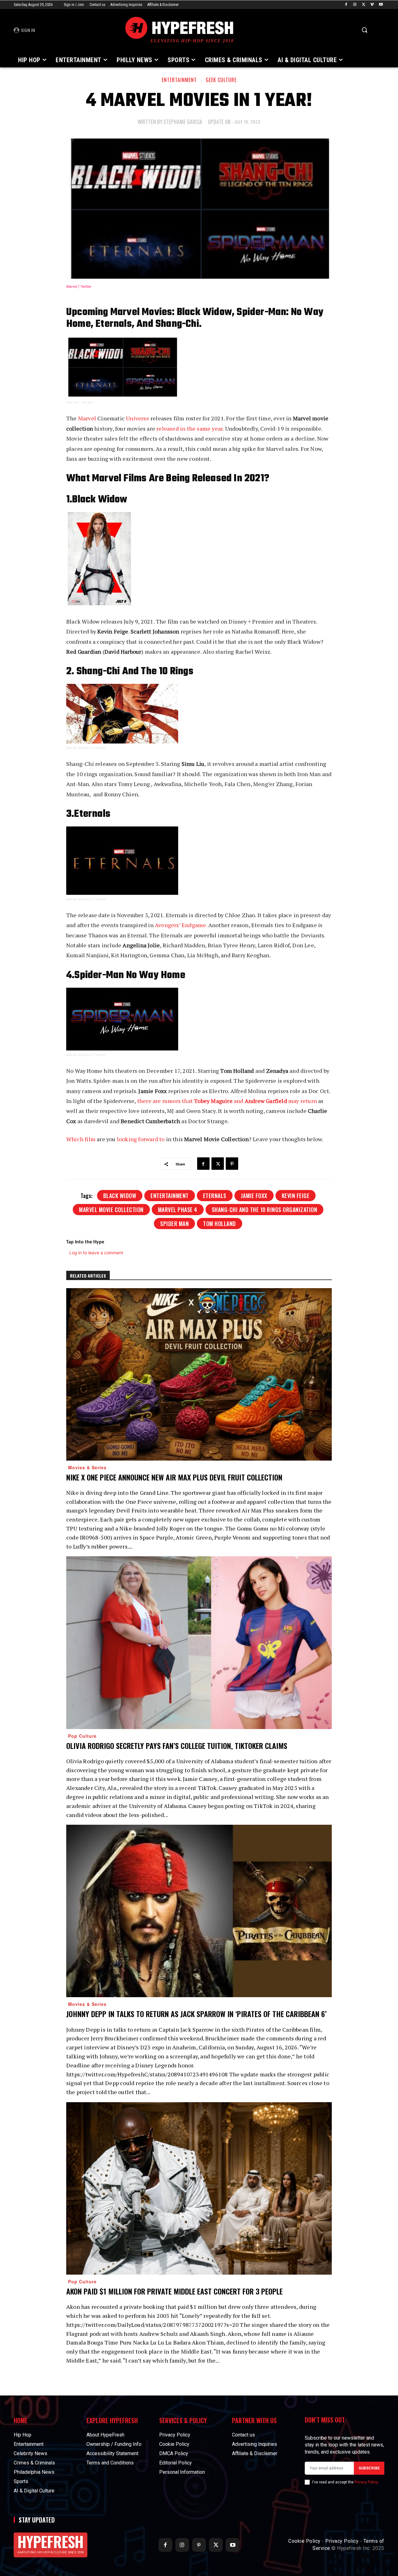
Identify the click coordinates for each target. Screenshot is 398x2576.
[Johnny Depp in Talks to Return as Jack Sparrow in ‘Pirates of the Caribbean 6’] (199, 1911)
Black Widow (120, 1196)
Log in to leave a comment (96, 1253)
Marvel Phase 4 (178, 1210)
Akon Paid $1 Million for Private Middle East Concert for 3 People (174, 2291)
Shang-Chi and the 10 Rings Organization (265, 1210)
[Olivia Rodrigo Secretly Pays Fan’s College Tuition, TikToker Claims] (199, 1643)
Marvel (87, 418)
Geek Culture (221, 80)
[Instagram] (355, 5)
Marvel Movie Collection (111, 1210)
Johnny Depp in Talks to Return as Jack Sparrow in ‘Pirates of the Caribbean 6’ (196, 2014)
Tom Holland (220, 1224)
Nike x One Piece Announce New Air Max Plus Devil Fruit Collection (174, 1477)
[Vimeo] (372, 5)
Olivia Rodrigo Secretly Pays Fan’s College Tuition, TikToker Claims (177, 1746)
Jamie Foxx (254, 1196)
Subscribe (369, 2468)
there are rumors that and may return (227, 1101)
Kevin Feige (296, 1196)
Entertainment (179, 80)
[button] (364, 30)
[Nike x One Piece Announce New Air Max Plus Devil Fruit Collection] (199, 1374)
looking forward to (141, 1139)
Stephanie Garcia (183, 122)
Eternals (215, 1196)
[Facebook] (346, 5)
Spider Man (174, 1224)
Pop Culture (82, 1736)
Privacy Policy (366, 2482)
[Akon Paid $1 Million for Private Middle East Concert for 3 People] (199, 2188)
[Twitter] (364, 5)
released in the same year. (190, 428)
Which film (81, 1139)
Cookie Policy (304, 2541)
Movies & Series (87, 1467)
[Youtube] (381, 5)
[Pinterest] (232, 1164)
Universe (138, 418)
